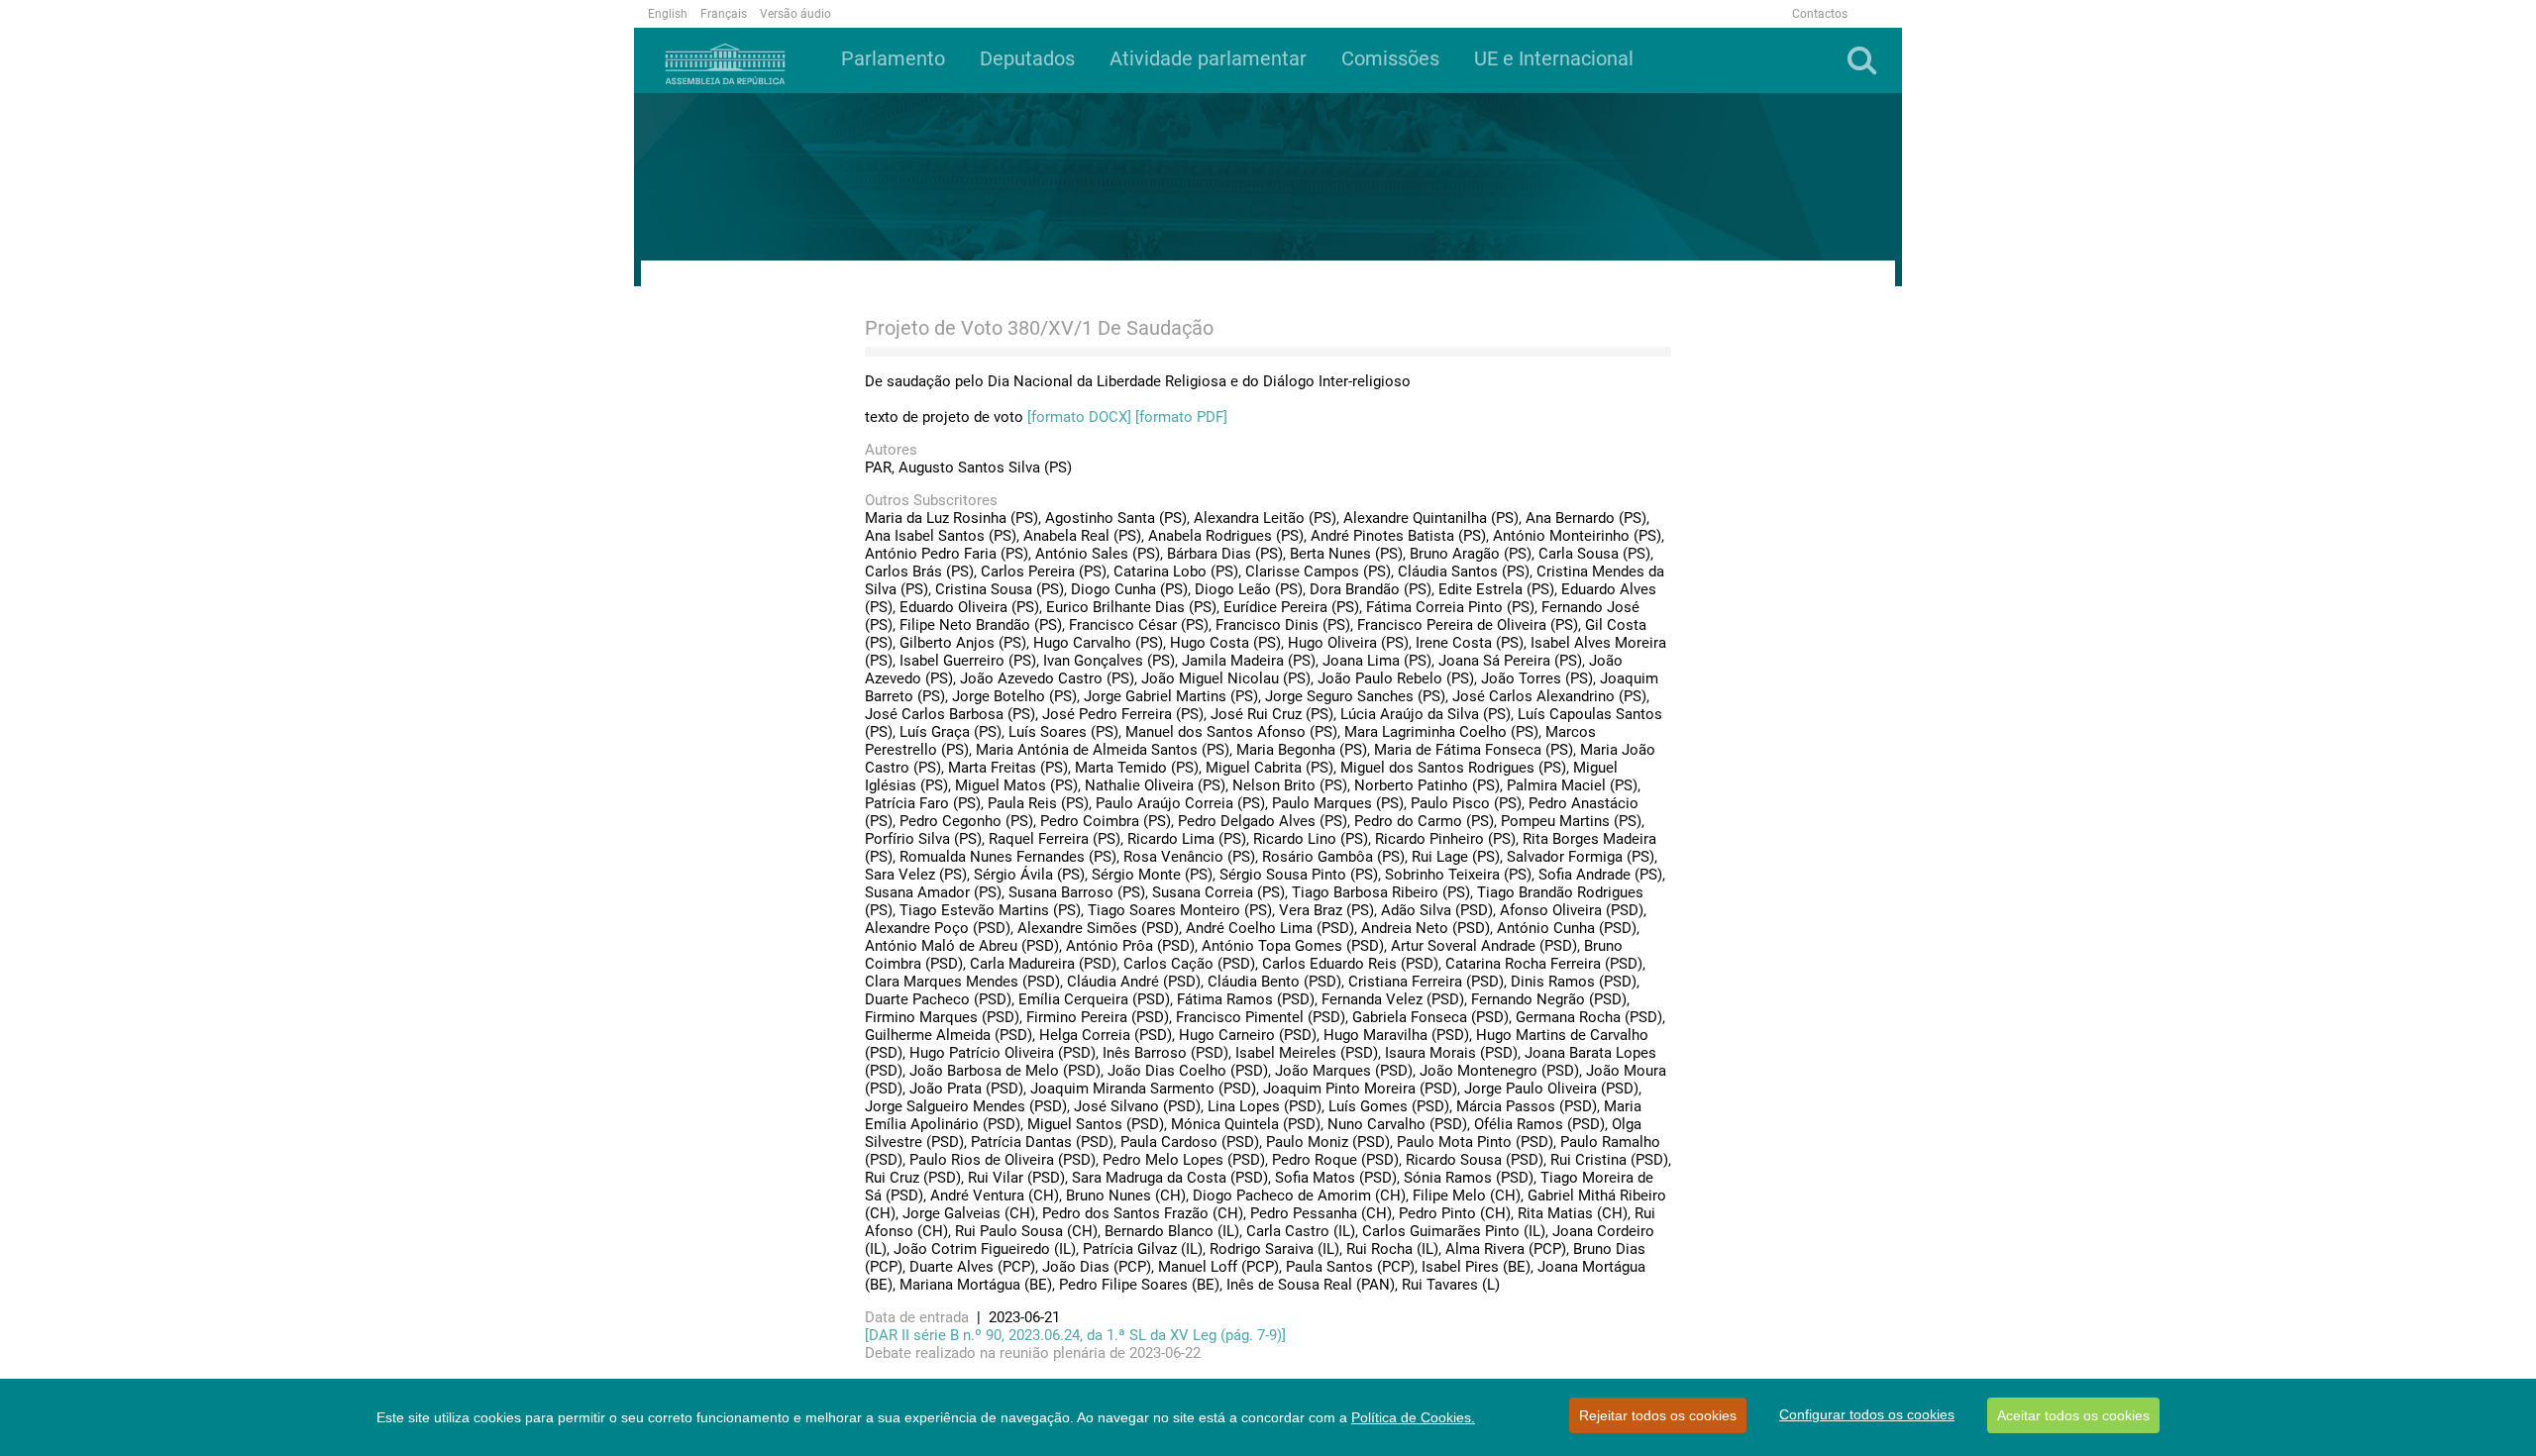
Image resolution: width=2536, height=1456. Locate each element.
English (668, 14)
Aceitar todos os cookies (2073, 1415)
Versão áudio (795, 14)
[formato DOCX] (1079, 417)
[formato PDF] (1181, 417)
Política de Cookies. (1413, 1417)
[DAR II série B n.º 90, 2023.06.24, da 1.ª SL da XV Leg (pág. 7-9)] (1075, 1335)
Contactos (1820, 14)
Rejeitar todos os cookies (1658, 1415)
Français (724, 14)
